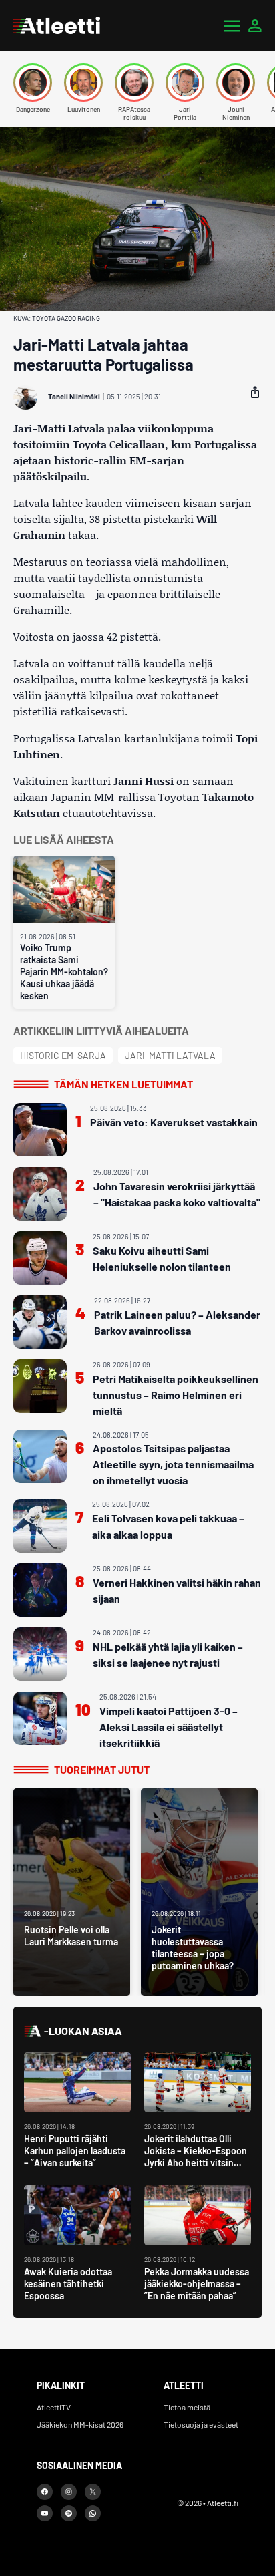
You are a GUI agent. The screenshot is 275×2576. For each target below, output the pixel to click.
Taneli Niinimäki (74, 396)
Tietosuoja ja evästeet (201, 2424)
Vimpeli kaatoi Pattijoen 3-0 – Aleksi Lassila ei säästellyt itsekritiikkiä (169, 1727)
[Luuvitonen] (83, 83)
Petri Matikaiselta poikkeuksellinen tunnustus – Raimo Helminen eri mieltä (176, 1395)
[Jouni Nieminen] (236, 83)
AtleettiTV (54, 2407)
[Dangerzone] (33, 83)
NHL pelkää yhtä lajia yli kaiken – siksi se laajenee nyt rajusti (168, 1654)
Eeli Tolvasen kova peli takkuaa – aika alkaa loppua (168, 1526)
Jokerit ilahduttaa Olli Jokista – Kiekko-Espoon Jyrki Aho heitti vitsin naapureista (196, 2157)
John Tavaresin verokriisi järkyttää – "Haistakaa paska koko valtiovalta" (177, 1194)
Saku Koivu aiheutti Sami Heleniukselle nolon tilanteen (162, 1258)
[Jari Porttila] (185, 83)
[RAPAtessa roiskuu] (134, 83)
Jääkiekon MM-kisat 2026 (80, 2424)
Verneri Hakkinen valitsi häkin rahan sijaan (177, 1590)
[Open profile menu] (255, 25)
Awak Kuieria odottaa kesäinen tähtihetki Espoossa (68, 2284)
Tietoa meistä (187, 2407)
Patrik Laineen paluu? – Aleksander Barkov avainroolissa (177, 1322)
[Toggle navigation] (232, 25)
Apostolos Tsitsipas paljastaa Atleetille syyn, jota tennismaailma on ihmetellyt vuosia (173, 1464)
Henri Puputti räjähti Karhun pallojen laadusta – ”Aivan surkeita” (75, 2151)
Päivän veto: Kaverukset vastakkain (174, 1122)
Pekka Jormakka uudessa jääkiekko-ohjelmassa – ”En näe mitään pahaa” (197, 2284)
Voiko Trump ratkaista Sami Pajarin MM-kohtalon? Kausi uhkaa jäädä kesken (64, 972)
